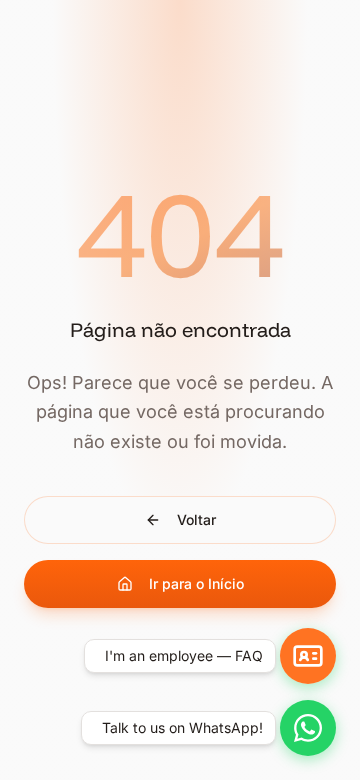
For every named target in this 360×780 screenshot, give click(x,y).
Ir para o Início (196, 583)
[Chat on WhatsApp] (308, 728)
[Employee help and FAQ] (308, 656)
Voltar (196, 519)
